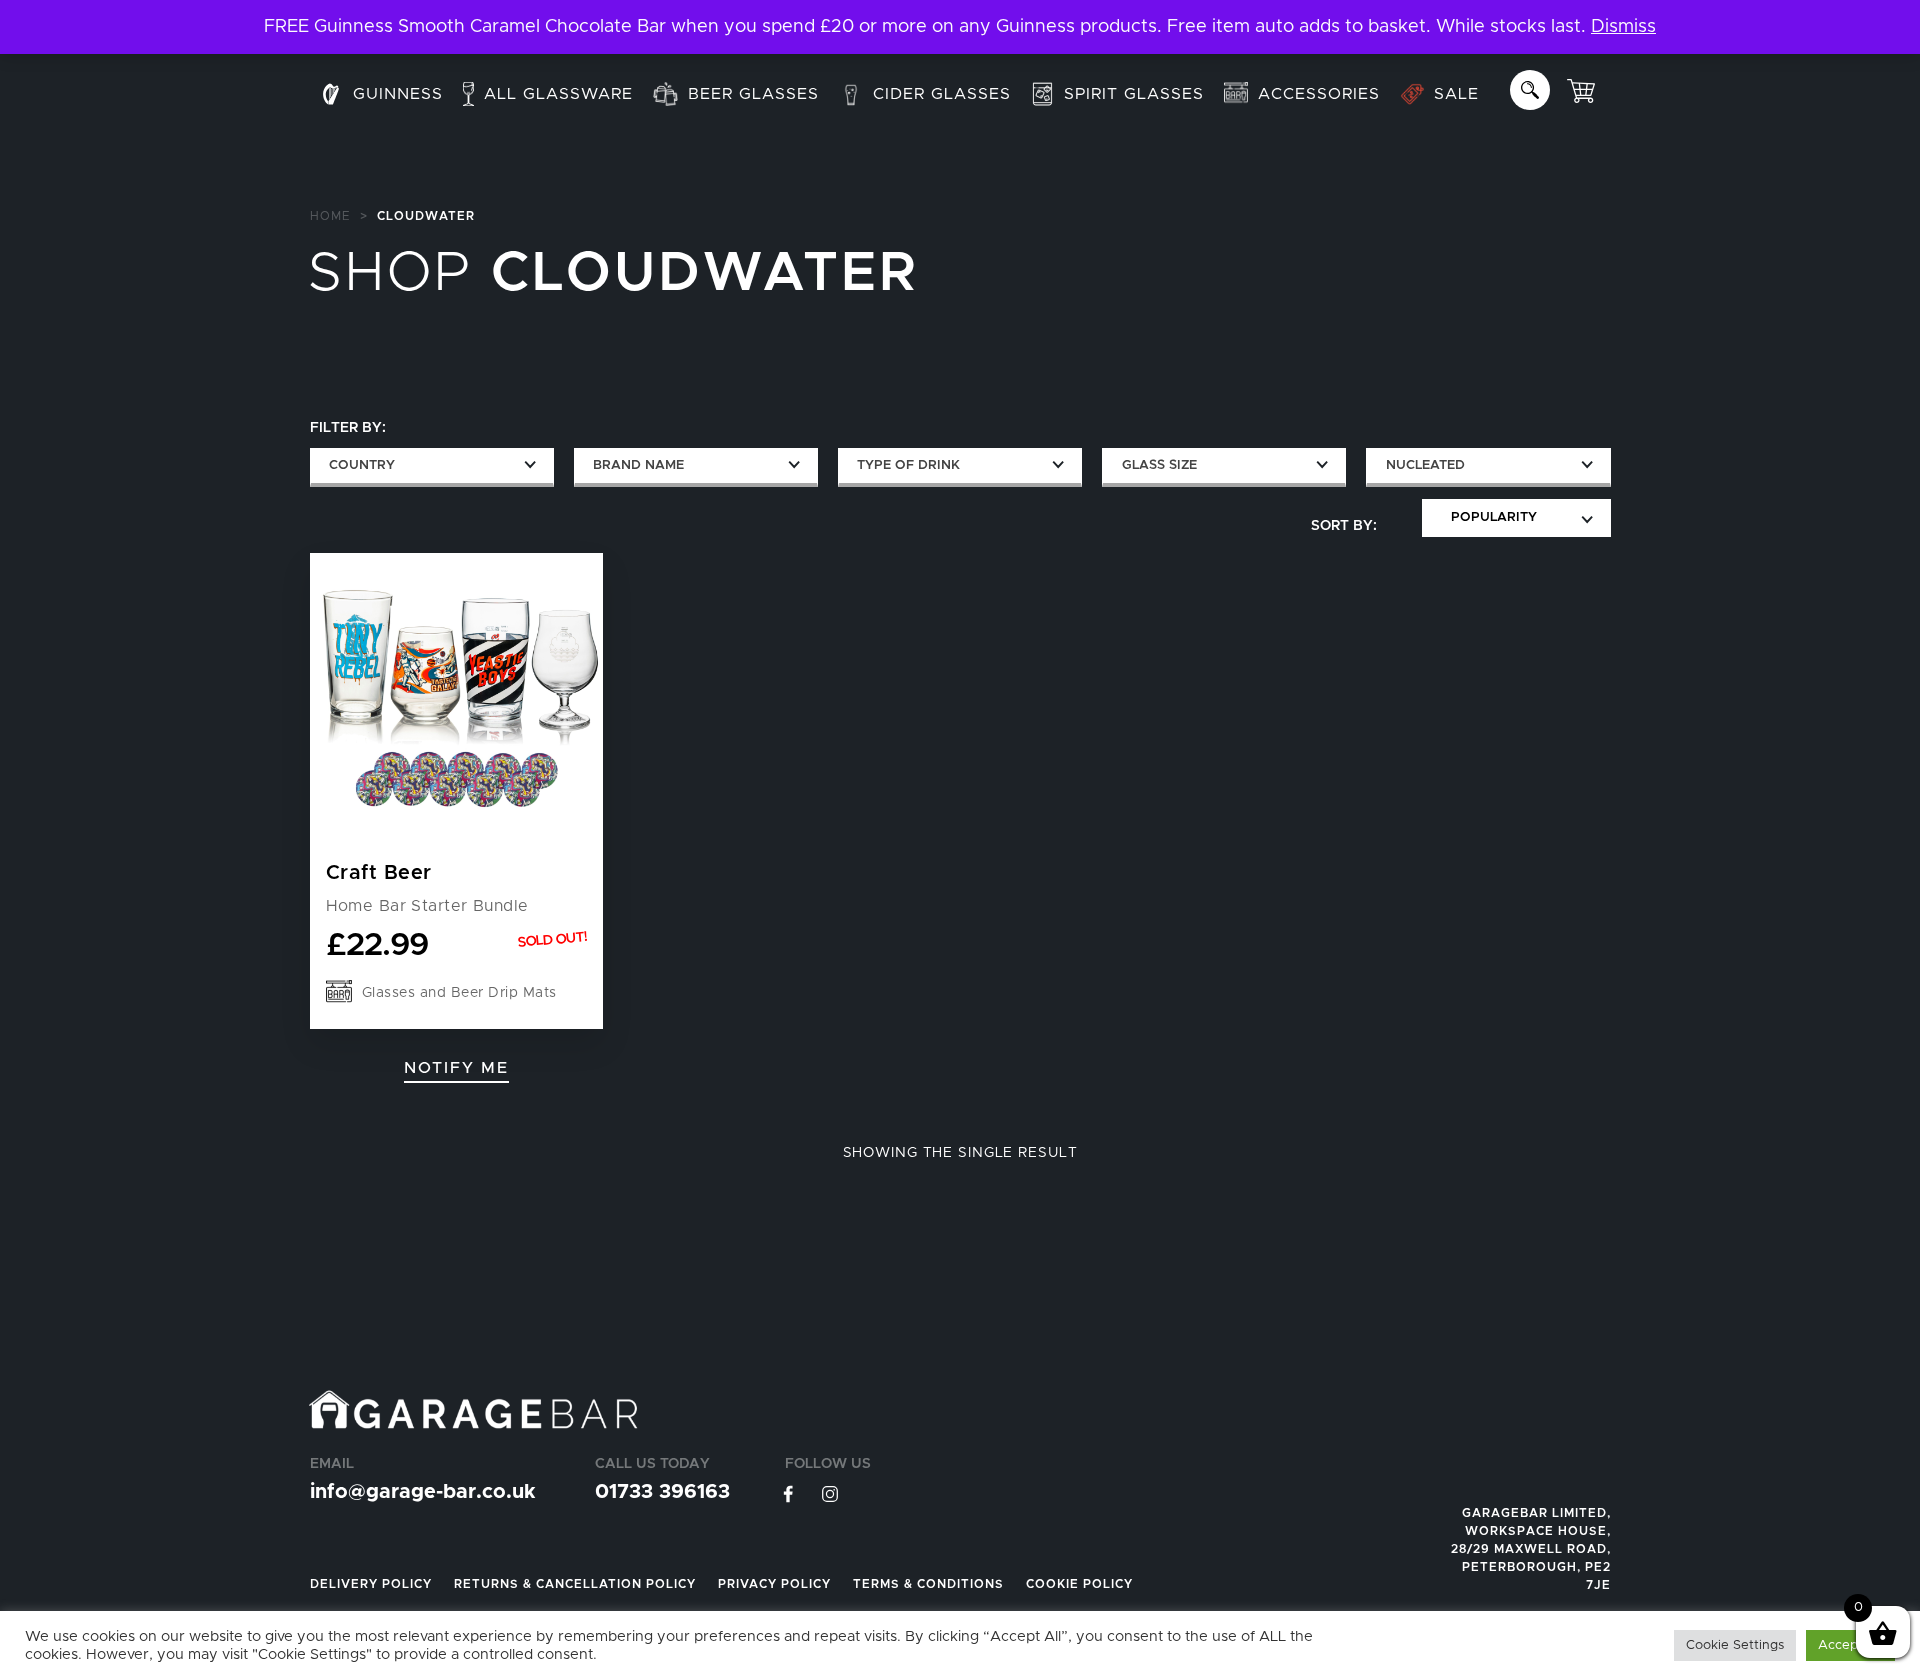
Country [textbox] (362, 465)
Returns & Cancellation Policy (575, 1584)
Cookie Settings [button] (1735, 1645)
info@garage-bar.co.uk (422, 1492)
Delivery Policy (371, 1584)
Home (330, 216)
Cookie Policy (1079, 1584)
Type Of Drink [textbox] (908, 465)
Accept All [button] (1850, 1645)
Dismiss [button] (1623, 27)
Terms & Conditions (928, 1584)
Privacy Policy (774, 1584)
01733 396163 (662, 1492)
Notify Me (456, 1068)
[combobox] (432, 467)
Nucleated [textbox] (1425, 465)
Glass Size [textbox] (1159, 465)
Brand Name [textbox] (638, 465)
